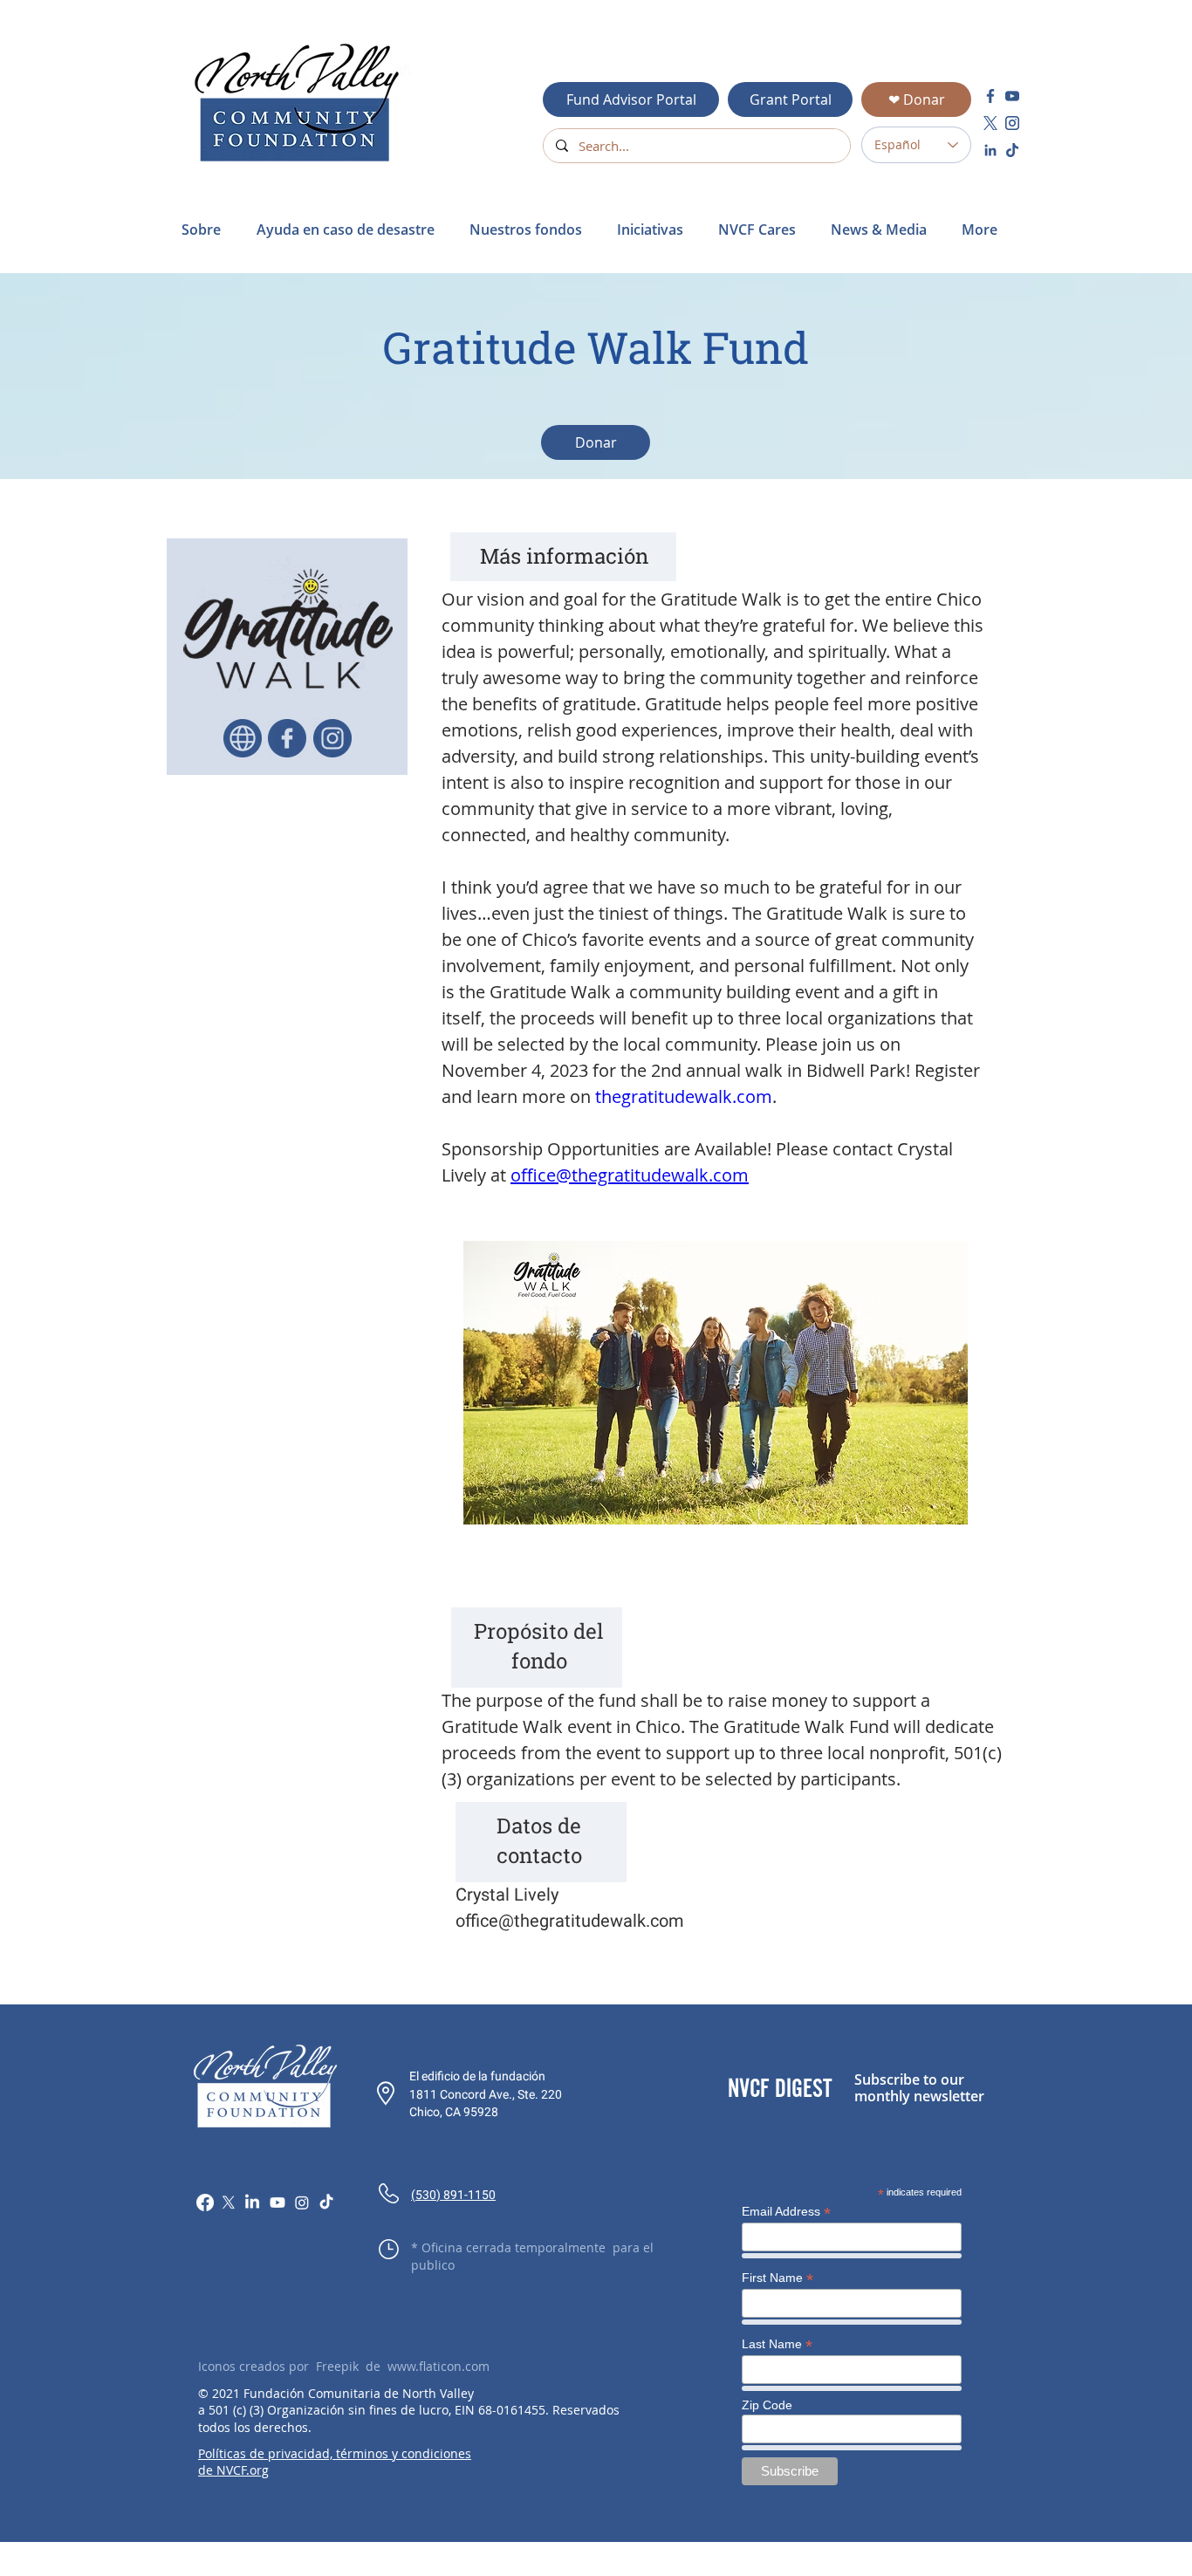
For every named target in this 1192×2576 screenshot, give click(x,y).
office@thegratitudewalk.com (570, 1921)
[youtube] (1012, 96)
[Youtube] (277, 2203)
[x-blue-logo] (990, 123)
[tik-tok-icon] (1012, 150)
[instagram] (1012, 123)
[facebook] (990, 96)
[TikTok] (326, 2203)
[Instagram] (302, 2203)
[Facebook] (205, 2203)
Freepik (337, 2366)
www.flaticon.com (438, 2366)
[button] (350, 230)
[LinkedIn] (252, 2203)
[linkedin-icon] (990, 150)
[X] (229, 2203)
